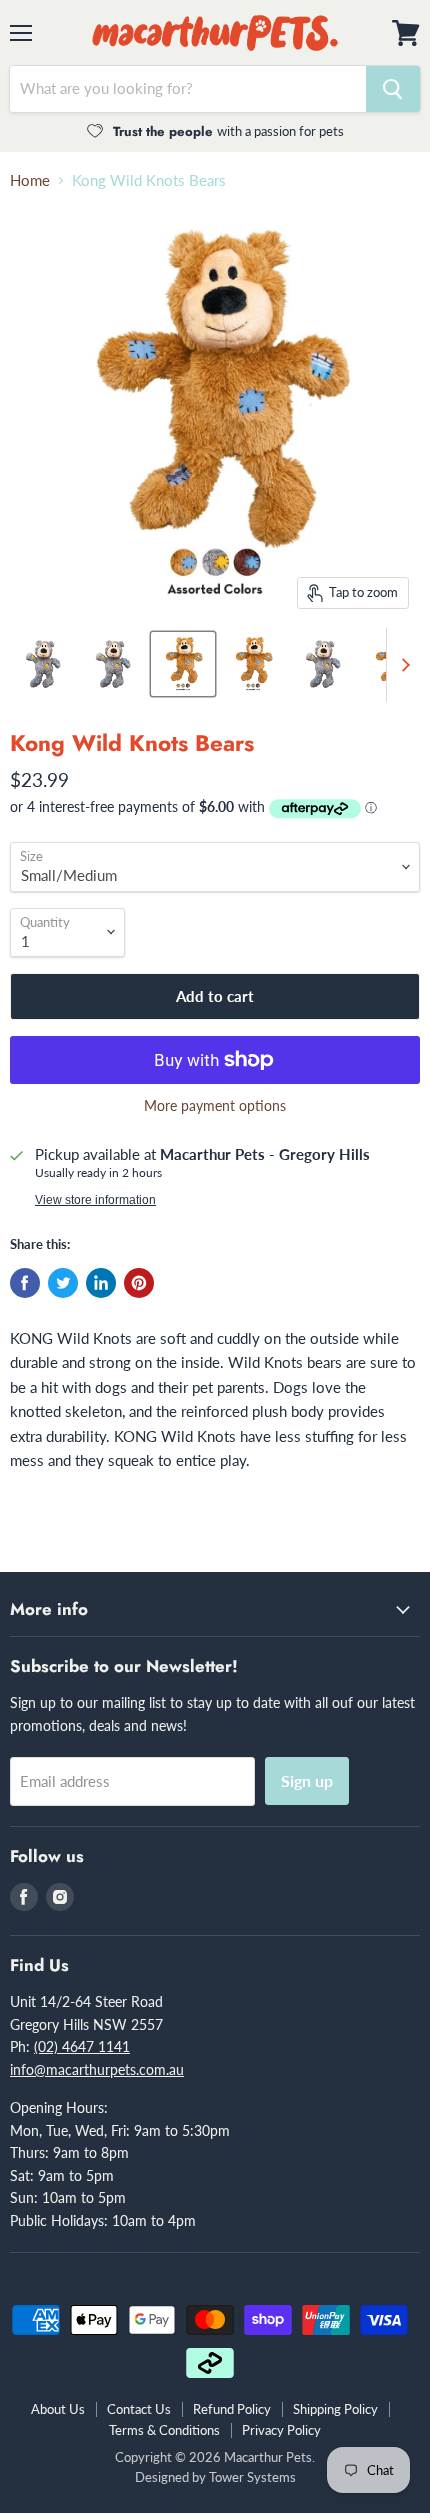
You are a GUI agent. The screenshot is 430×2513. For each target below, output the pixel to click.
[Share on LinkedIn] (101, 1283)
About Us (58, 2409)
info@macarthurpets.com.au (97, 2069)
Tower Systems (252, 2477)
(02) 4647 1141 (82, 2046)
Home (30, 180)
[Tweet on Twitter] (63, 1283)
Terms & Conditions (164, 2430)
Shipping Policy (335, 2409)
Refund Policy (232, 2409)
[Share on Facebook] (25, 1283)
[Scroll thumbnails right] (402, 665)
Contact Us (139, 2409)
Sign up (307, 1780)
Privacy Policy (281, 2430)
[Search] (393, 89)
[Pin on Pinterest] (139, 1283)
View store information (95, 1200)
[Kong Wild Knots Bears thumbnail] (43, 664)
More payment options (215, 1106)
